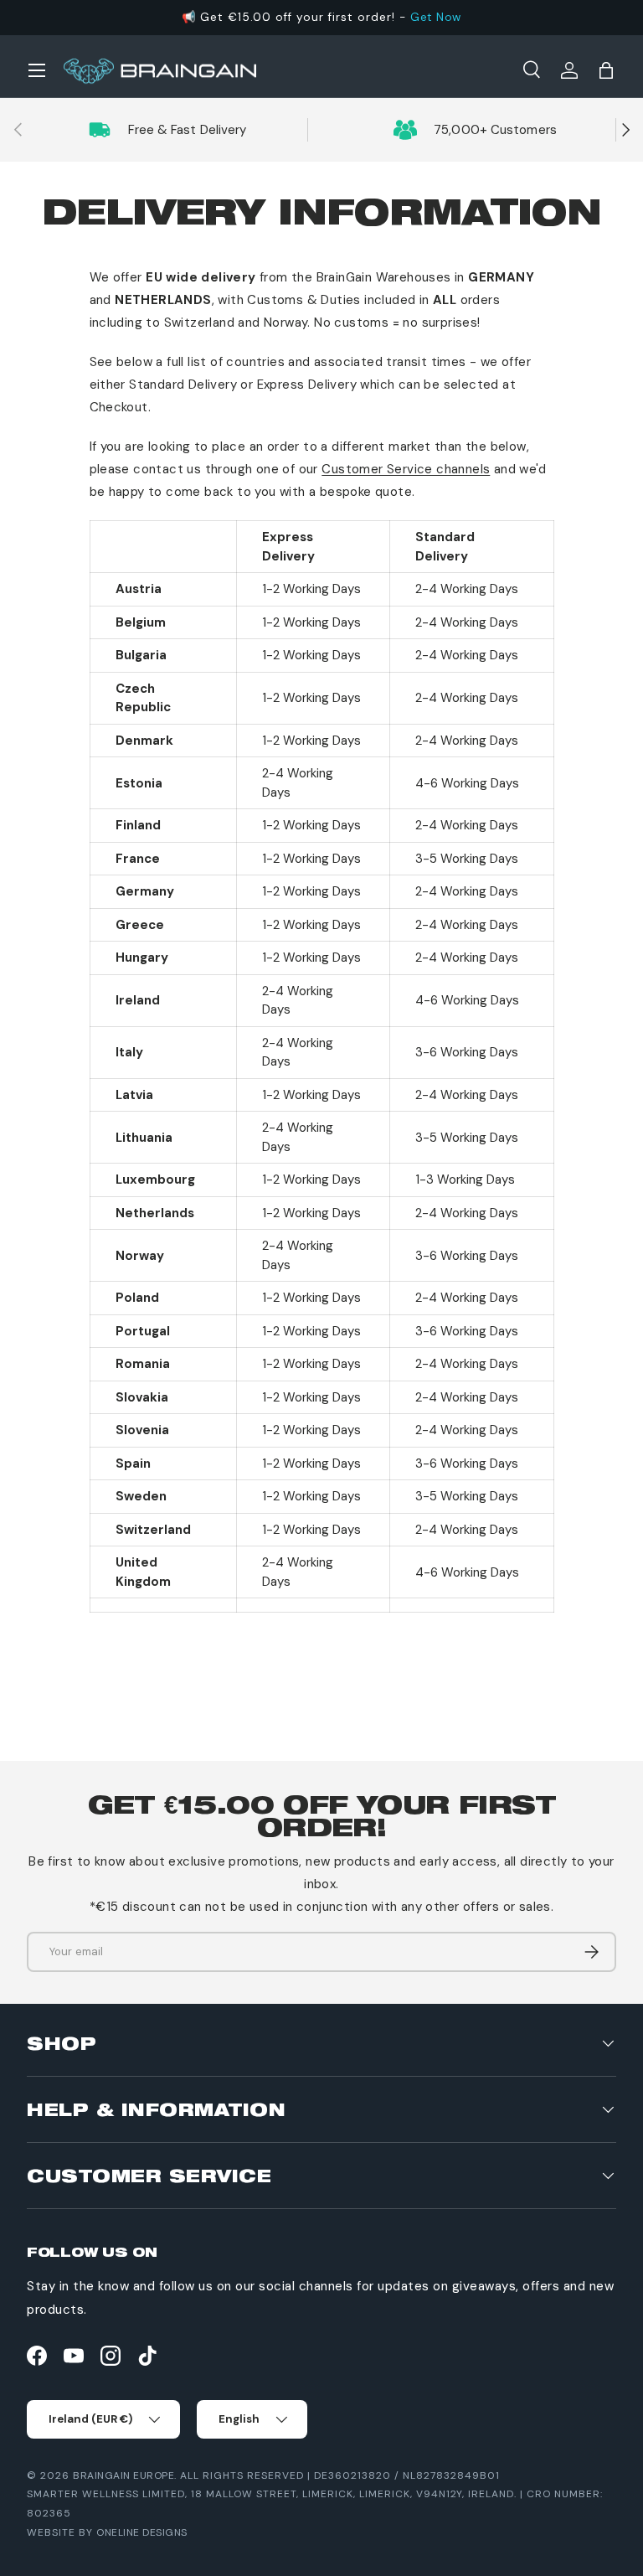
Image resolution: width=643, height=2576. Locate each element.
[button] (606, 70)
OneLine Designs (142, 2532)
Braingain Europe (123, 2475)
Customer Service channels (406, 469)
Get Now (436, 17)
